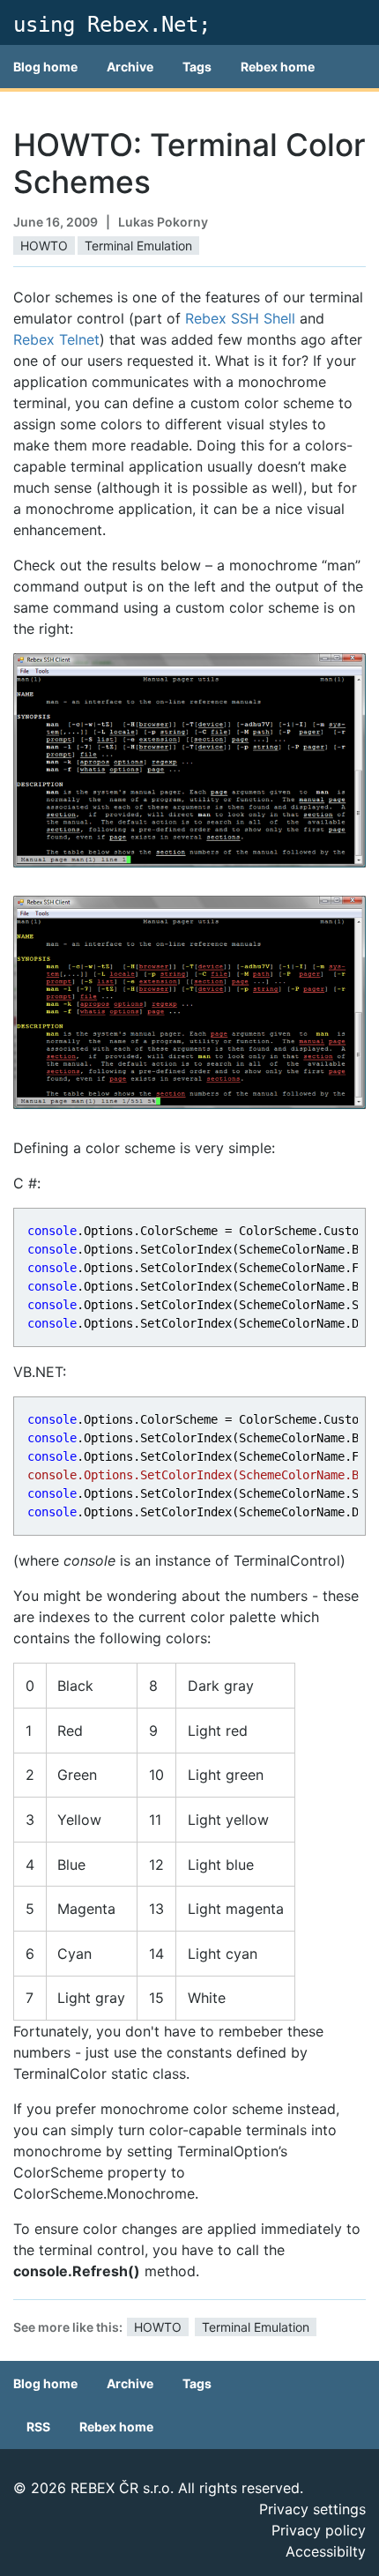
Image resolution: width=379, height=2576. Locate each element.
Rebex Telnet (56, 339)
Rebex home (278, 67)
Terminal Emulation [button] (138, 246)
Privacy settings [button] (312, 2509)
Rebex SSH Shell (240, 318)
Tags (197, 67)
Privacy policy (319, 2530)
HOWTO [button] (44, 246)
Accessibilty (326, 2551)
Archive (130, 67)
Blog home (45, 67)
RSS (38, 2427)
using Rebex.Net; (112, 25)
